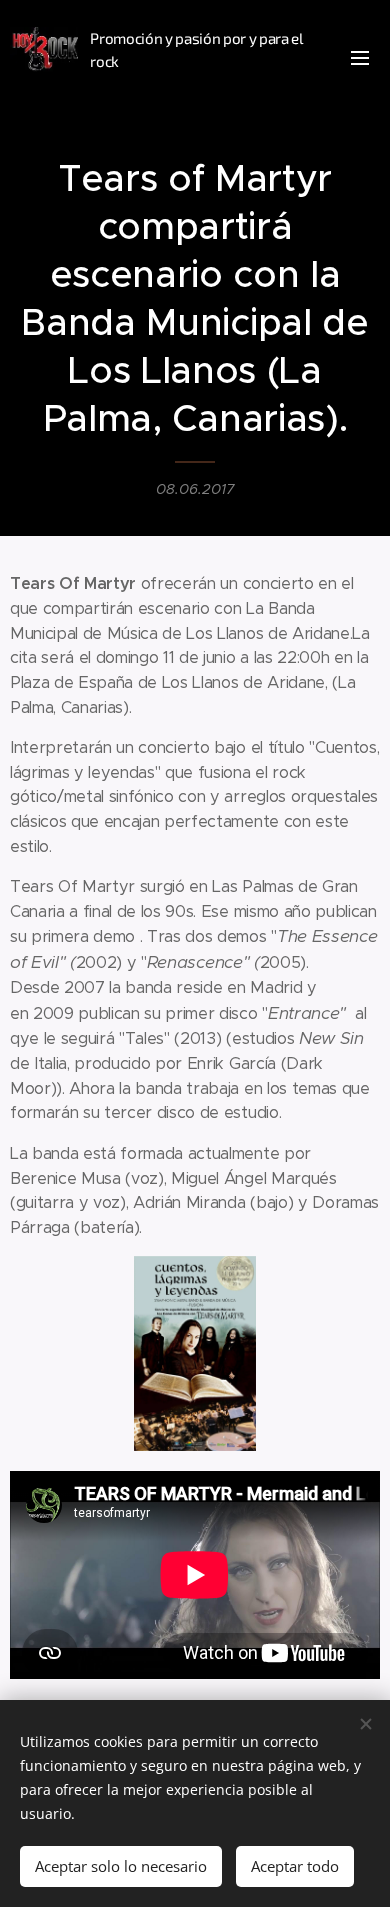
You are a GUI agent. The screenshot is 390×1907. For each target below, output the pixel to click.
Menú (360, 57)
